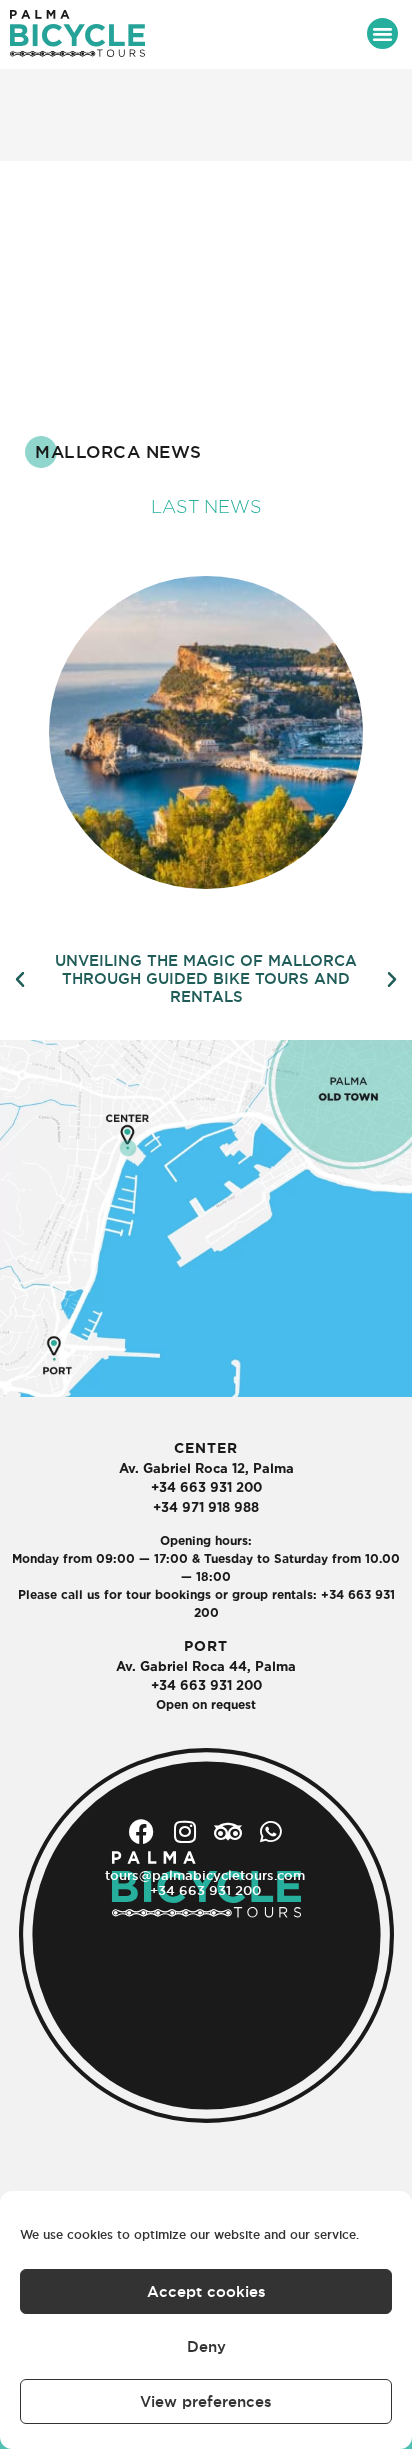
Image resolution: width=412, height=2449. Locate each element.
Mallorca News (118, 451)
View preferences (206, 2401)
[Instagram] (184, 1831)
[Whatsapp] (270, 1831)
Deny (206, 2346)
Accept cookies (206, 2291)
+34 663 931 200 (206, 1487)
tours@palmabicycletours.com (205, 1875)
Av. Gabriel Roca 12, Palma (206, 1468)
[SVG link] (77, 33)
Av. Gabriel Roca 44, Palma (206, 1666)
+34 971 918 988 (206, 1507)
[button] (383, 34)
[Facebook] (141, 1831)
